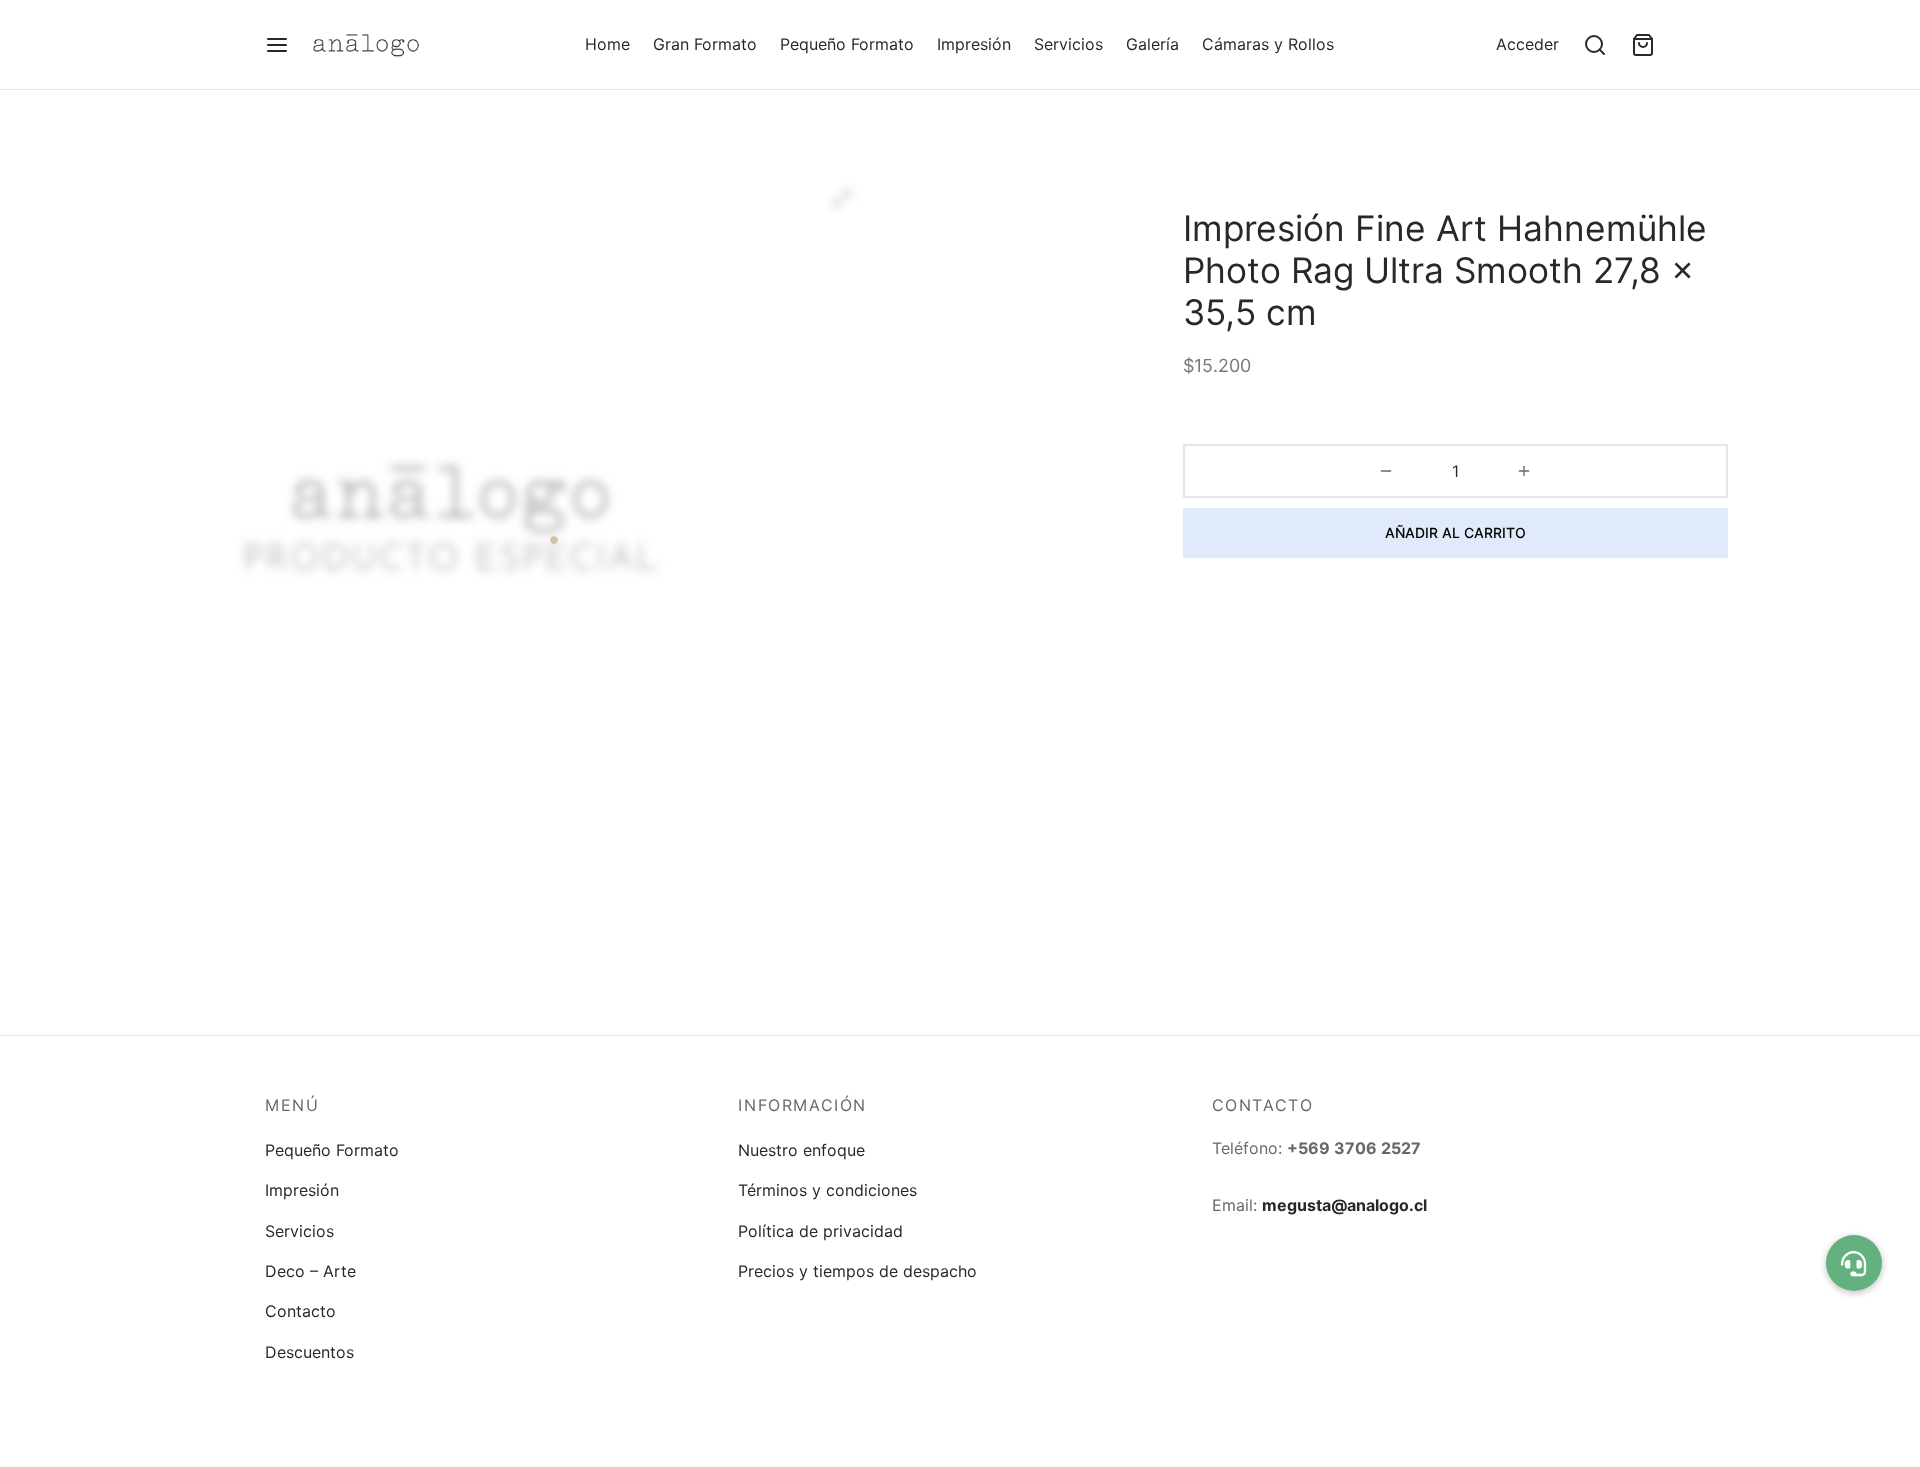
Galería (1152, 44)
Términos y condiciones (827, 1190)
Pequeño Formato (847, 44)
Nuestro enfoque (801, 1150)
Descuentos (309, 1352)
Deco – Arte (310, 1271)
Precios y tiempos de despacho (857, 1271)
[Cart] (1643, 45)
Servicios (1068, 44)
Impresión (974, 44)
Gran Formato (705, 44)
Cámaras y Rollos (1268, 44)
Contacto (300, 1311)
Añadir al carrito (1455, 532)
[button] (1854, 1263)
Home (607, 44)
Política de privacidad (820, 1231)
